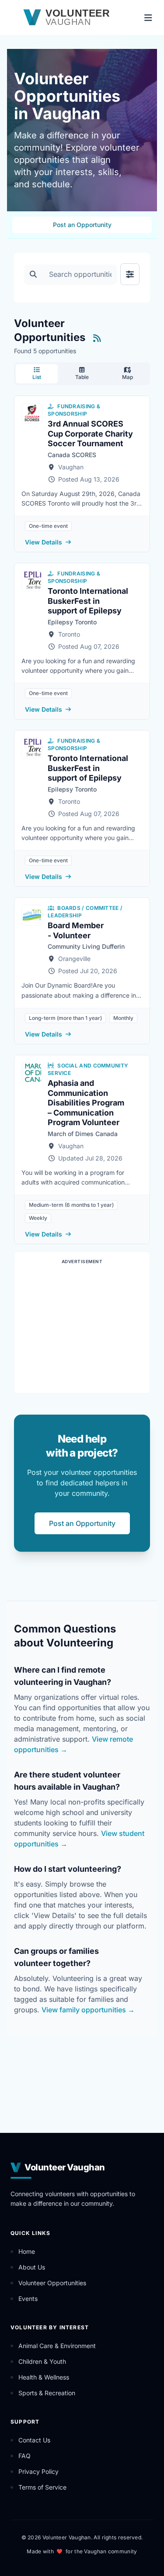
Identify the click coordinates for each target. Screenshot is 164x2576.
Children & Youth (42, 2361)
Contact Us (34, 2440)
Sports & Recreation (47, 2393)
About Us (32, 2267)
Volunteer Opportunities (52, 2283)
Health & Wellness (44, 2377)
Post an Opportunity (82, 225)
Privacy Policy (38, 2471)
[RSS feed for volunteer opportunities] (97, 338)
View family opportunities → (88, 2010)
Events (28, 2299)
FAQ (24, 2456)
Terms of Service (42, 2487)
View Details (44, 542)
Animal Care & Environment (57, 2346)
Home (27, 2251)
